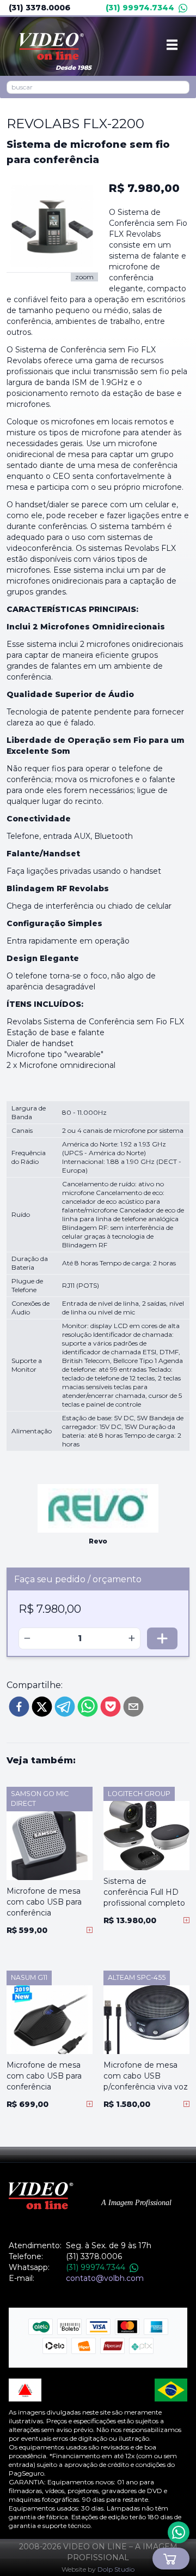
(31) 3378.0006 (39, 8)
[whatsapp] (88, 1707)
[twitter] (42, 1707)
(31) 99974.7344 (140, 8)
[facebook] (19, 1707)
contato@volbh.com (105, 2278)
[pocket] (111, 1707)
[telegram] (65, 1707)
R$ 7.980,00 (144, 188)
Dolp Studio (116, 2569)
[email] (133, 1707)
